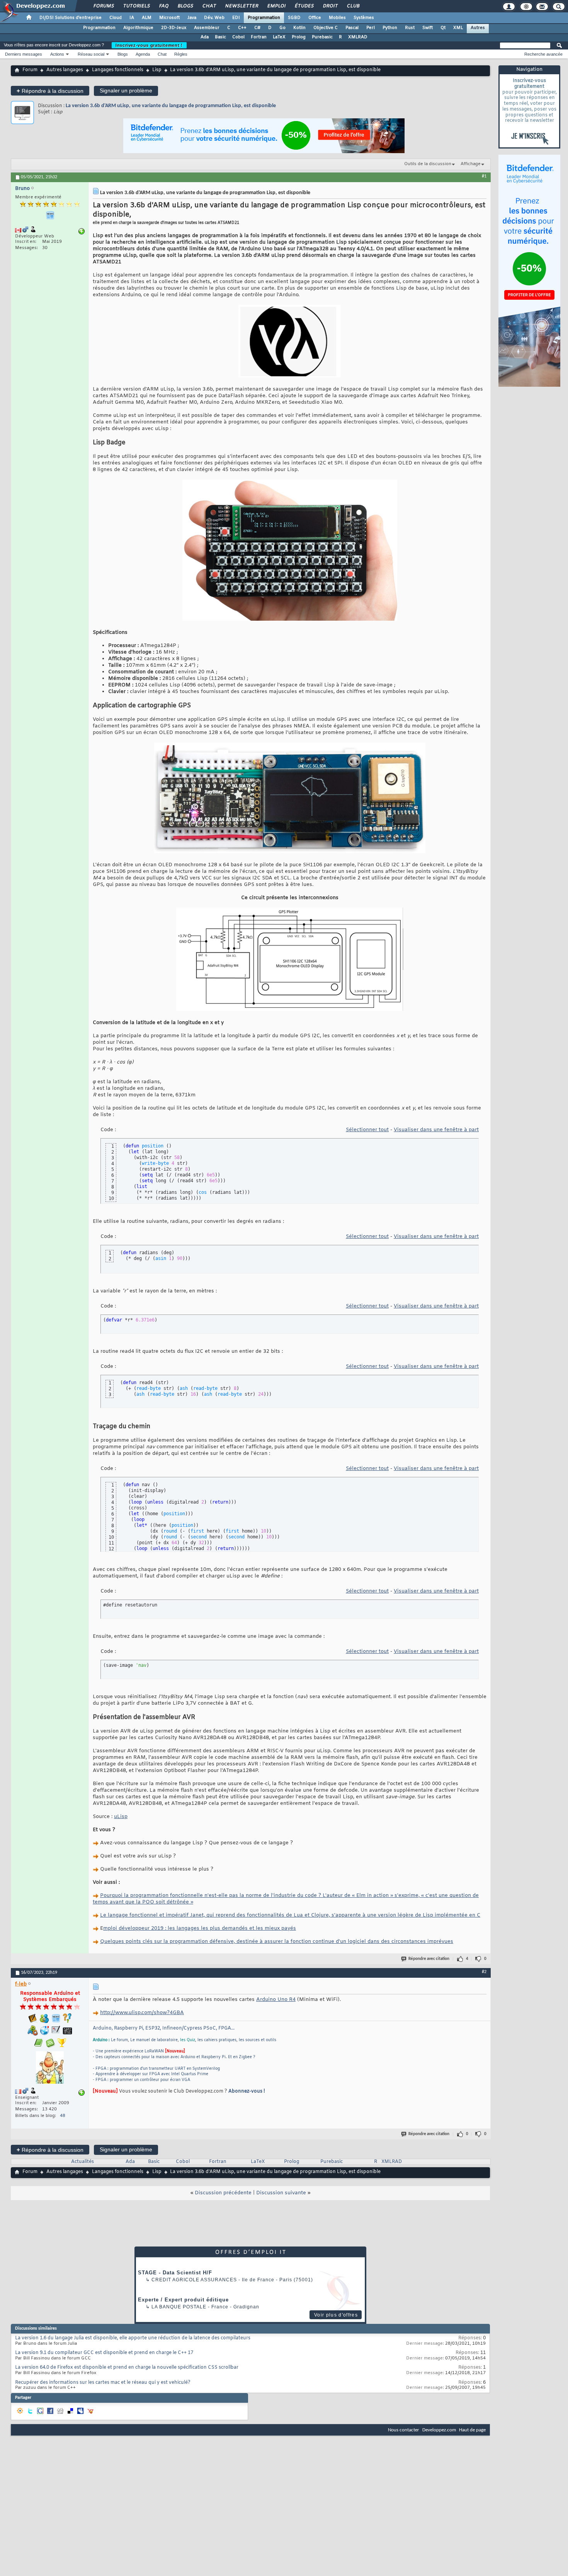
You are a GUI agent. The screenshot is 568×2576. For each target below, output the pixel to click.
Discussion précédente (223, 2193)
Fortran (259, 37)
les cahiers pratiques (217, 2040)
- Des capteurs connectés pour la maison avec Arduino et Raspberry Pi (159, 2057)
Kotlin (299, 28)
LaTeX (279, 37)
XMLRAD (358, 37)
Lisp (157, 70)
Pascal (352, 28)
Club (353, 6)
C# (257, 28)
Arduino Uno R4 (276, 2000)
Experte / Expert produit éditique (183, 2300)
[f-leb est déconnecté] (50, 2068)
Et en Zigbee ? (242, 2057)
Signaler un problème (126, 90)
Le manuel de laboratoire (154, 2040)
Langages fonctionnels (118, 70)
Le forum (119, 2040)
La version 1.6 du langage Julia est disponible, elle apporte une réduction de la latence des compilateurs (133, 2338)
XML (458, 28)
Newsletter (241, 6)
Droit (330, 6)
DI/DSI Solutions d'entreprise (71, 18)
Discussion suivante (281, 2193)
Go (282, 28)
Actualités (82, 2162)
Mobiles (337, 18)
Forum (30, 70)
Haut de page (472, 2430)
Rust (410, 28)
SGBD (294, 18)
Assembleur (207, 28)
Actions (57, 54)
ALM (147, 18)
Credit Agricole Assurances (194, 2280)
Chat (209, 6)
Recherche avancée (543, 54)
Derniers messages (24, 54)
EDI (236, 18)
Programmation (264, 18)
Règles (181, 54)
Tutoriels (136, 6)
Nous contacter (404, 2430)
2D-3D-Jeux (174, 28)
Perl (371, 28)
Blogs (185, 6)
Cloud (116, 18)
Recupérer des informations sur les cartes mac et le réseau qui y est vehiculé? (103, 2383)
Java (192, 18)
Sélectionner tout (367, 1130)
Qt (443, 28)
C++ (242, 28)
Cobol (238, 37)
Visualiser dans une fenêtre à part (436, 1130)
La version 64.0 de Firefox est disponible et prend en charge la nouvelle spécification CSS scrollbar (127, 2368)
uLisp (121, 1817)
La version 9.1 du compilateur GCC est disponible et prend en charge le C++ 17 (104, 2353)
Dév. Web (214, 18)
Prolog (299, 37)
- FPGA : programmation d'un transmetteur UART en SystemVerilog (156, 2069)
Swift (428, 28)
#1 (484, 176)
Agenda (143, 54)
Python (390, 28)
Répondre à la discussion (50, 91)
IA (132, 18)
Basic (220, 37)
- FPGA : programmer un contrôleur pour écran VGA (141, 2080)
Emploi (276, 6)
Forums (103, 6)
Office (315, 18)
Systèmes (364, 18)
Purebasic (322, 37)
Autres (478, 28)
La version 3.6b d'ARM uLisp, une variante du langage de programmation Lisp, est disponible (171, 106)
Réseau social (91, 54)
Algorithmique (138, 28)
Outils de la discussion (428, 164)
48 (63, 2116)
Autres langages (65, 70)
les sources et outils (258, 2040)
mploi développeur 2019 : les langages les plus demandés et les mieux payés (200, 1928)
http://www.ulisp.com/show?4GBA (142, 2013)
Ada (205, 37)
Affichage (471, 164)
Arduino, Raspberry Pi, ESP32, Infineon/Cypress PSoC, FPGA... (164, 2028)
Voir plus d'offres (336, 2315)
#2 (484, 1972)
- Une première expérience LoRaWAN (128, 2051)
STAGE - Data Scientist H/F (175, 2273)
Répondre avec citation (429, 1959)
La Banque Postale (179, 2307)
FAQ (163, 6)
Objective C (326, 28)
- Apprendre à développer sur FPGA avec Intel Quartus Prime (151, 2074)
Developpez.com (439, 2430)
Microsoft (169, 18)
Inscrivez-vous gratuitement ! (149, 45)
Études (304, 6)
